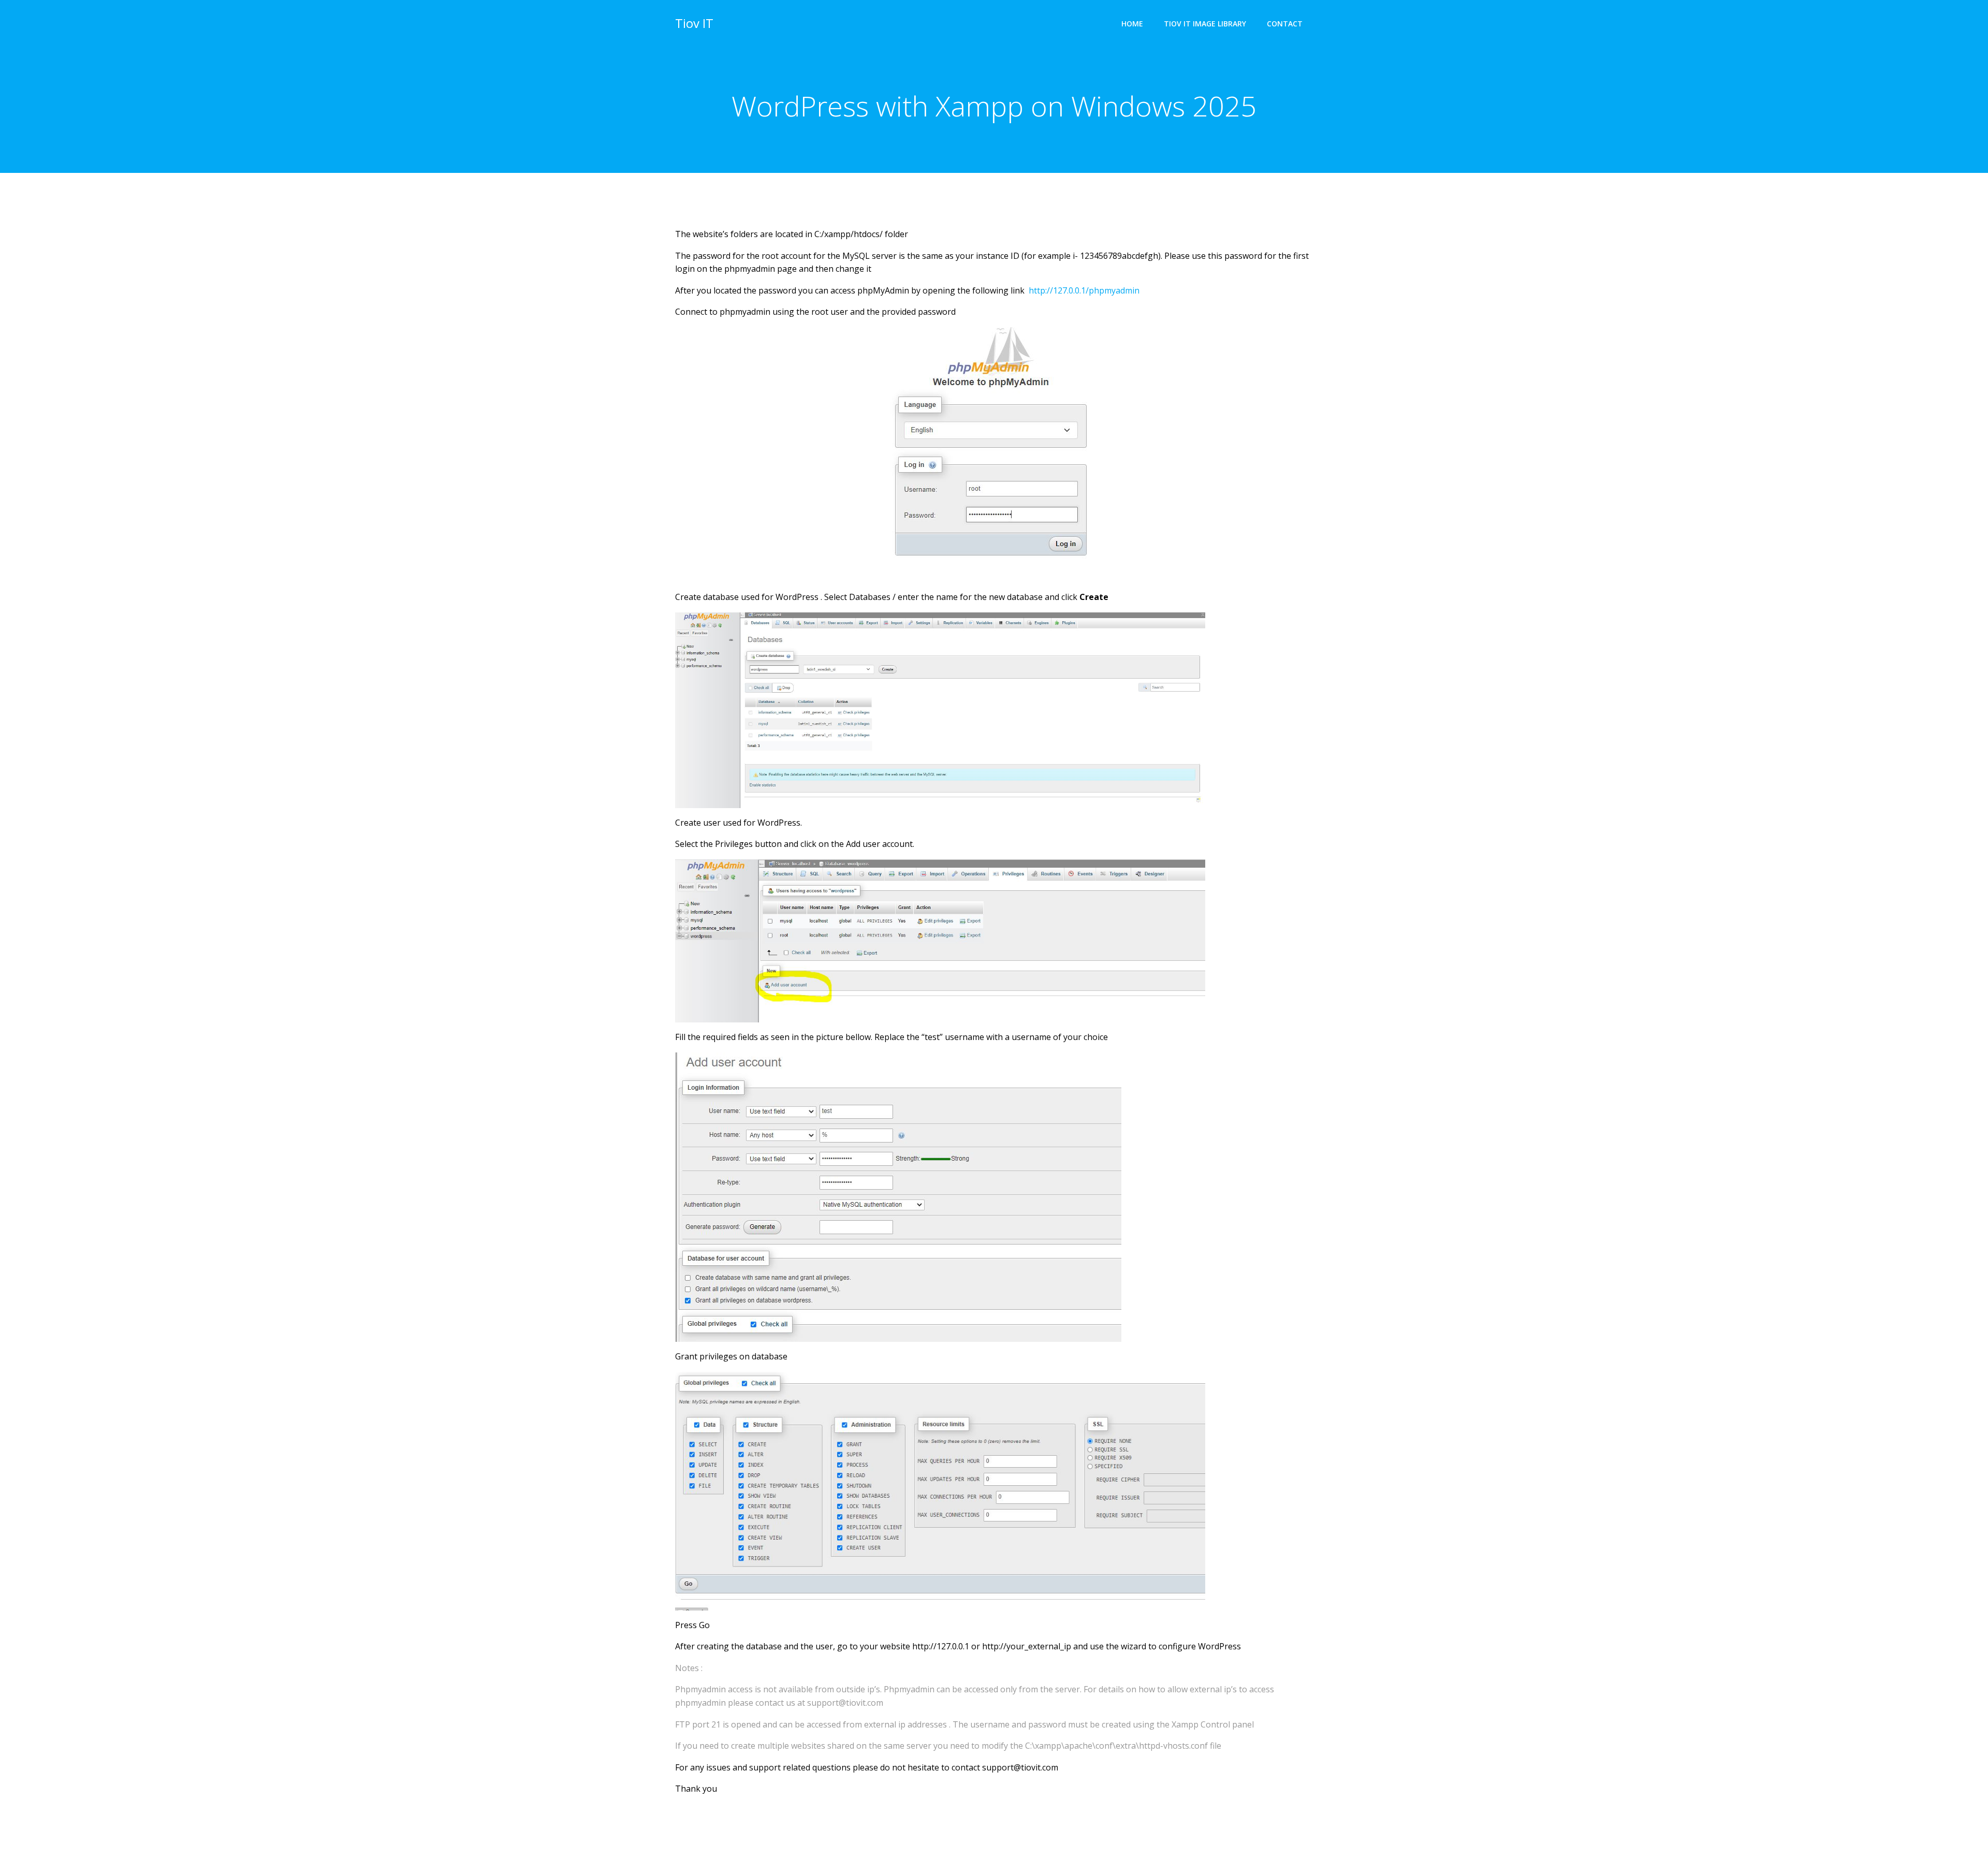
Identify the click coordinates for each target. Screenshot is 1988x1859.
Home (1132, 24)
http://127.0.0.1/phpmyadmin (1084, 290)
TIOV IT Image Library (1205, 24)
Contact (1285, 24)
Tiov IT (694, 23)
